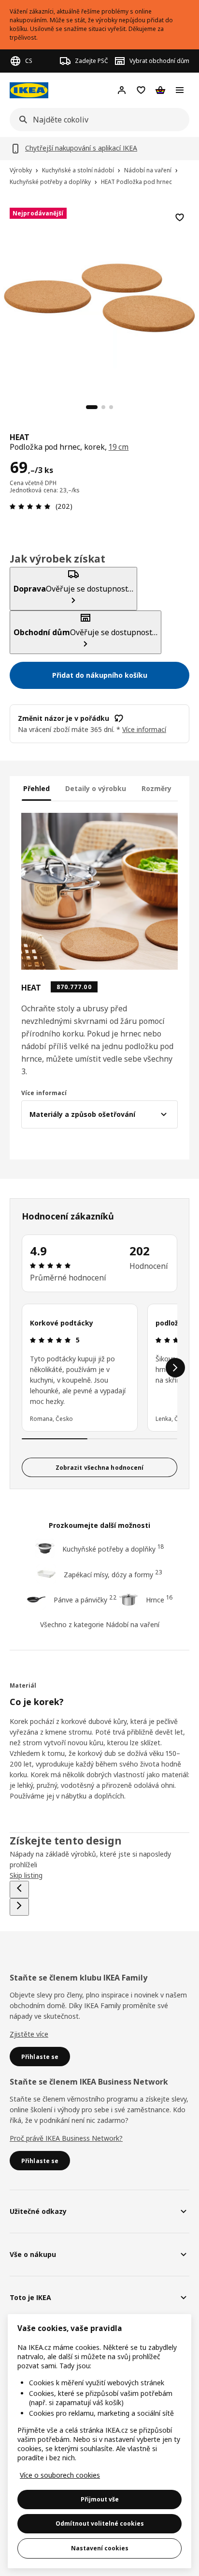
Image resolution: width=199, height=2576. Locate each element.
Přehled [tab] (36, 788)
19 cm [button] (119, 447)
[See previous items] (19, 1890)
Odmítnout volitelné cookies (100, 2523)
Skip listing (26, 1875)
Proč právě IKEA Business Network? (66, 2138)
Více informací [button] (144, 729)
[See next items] (175, 1368)
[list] (99, 1368)
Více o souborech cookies (60, 2475)
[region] (99, 296)
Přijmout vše (100, 2499)
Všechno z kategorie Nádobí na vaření (100, 1624)
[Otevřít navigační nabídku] (180, 90)
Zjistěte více (29, 2034)
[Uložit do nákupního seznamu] (180, 217)
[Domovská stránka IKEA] (29, 90)
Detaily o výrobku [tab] (96, 788)
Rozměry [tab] (156, 788)
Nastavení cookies (100, 2548)
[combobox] (97, 120)
